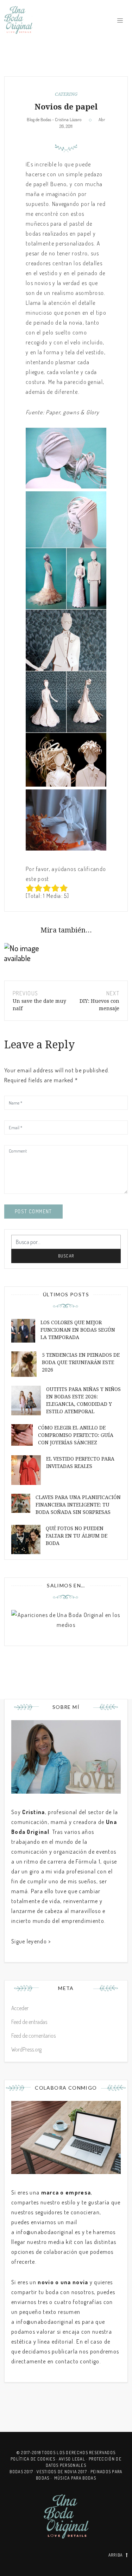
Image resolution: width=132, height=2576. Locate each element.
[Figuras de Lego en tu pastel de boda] (33, 953)
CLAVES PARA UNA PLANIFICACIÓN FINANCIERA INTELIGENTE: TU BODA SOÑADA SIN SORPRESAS (78, 1505)
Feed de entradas (29, 2022)
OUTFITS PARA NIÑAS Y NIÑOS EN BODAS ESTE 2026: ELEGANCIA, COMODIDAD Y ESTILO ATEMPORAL (83, 1400)
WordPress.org (26, 2049)
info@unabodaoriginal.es (48, 2232)
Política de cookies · (35, 2459)
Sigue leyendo (29, 1941)
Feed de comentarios (33, 2036)
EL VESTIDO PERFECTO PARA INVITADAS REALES (80, 1462)
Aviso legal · (74, 2459)
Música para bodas (75, 2478)
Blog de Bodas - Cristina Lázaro (54, 119)
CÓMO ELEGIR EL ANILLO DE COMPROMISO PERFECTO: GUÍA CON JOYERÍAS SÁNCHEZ (76, 1435)
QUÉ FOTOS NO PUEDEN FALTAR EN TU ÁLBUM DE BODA (77, 1536)
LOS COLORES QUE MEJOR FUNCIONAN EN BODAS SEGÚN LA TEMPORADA (78, 1330)
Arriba (116, 2555)
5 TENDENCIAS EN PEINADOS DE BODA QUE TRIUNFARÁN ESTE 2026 (81, 1362)
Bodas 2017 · (23, 2472)
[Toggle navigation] (120, 20)
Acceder (20, 2008)
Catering (66, 94)
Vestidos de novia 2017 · (64, 2472)
